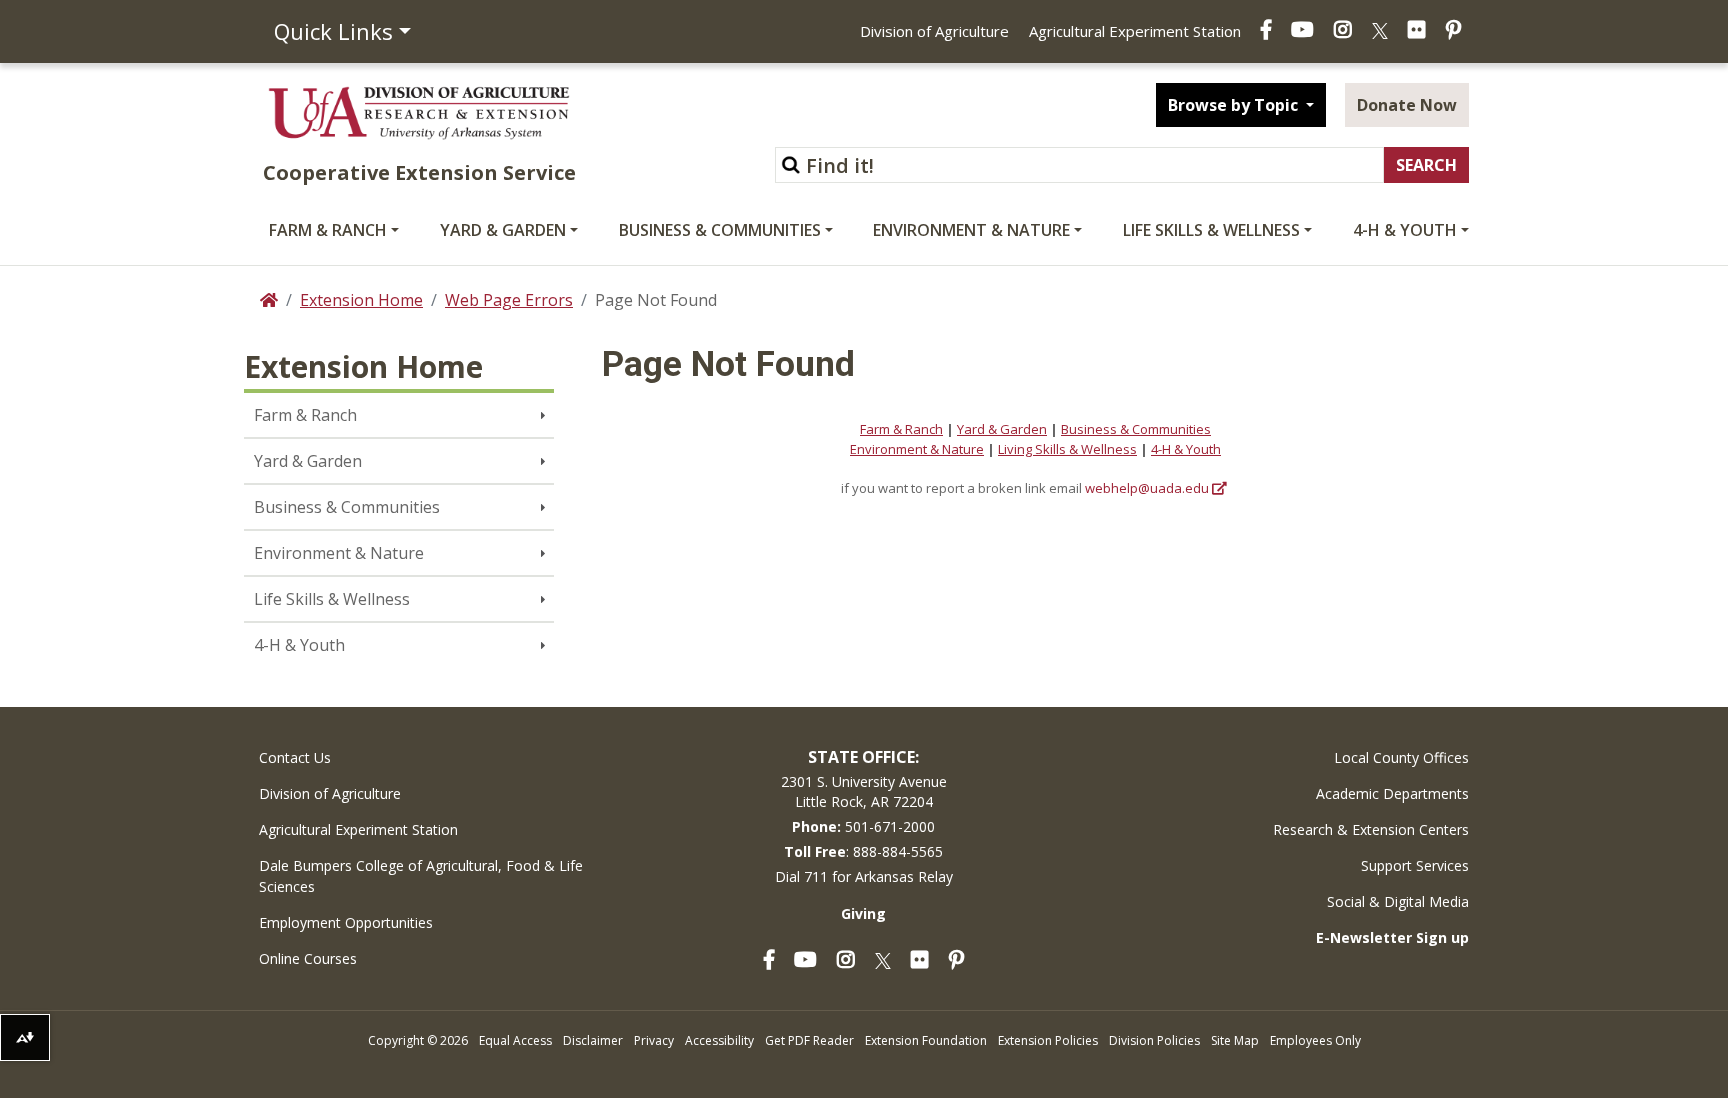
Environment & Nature (971, 230)
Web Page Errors (509, 300)
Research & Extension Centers (1371, 829)
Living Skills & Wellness (1067, 449)
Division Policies (1154, 1040)
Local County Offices (1401, 757)
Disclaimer (593, 1040)
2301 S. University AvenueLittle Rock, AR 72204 (864, 791)
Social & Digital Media (1398, 901)
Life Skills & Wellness (1211, 230)
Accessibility (719, 1040)
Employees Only (1315, 1040)
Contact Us (295, 757)
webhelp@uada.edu (1147, 488)
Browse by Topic (1235, 105)
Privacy (654, 1040)
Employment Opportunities (346, 922)
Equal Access (515, 1040)
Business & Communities (720, 230)
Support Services (1415, 865)
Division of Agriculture (934, 31)
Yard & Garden (503, 230)
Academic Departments (1392, 793)
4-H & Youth (1405, 230)
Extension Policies (1048, 1040)
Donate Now (1407, 105)
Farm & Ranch (328, 230)
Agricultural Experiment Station (1135, 31)
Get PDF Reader (809, 1040)
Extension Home (361, 300)
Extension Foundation (926, 1040)
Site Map (1235, 1040)
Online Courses (308, 958)
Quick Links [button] (333, 31)
